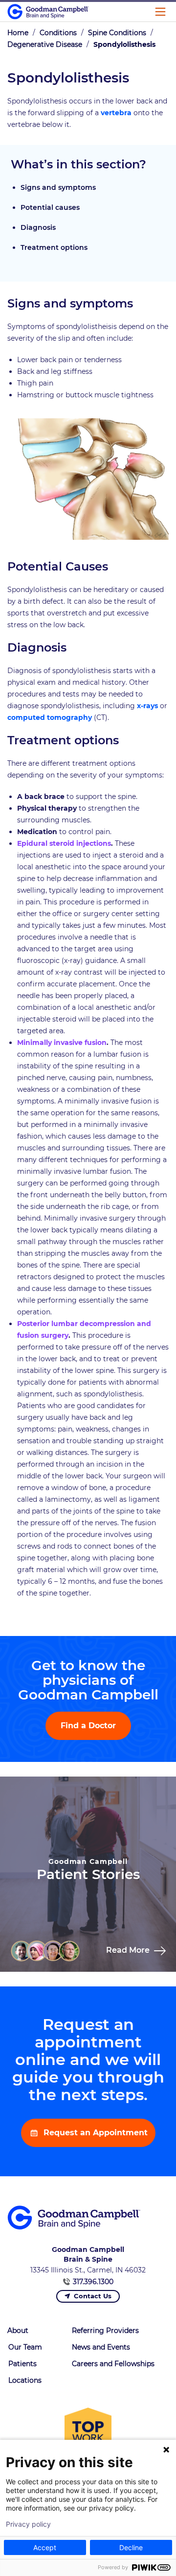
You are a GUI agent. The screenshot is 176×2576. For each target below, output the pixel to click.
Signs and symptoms (58, 187)
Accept (45, 2547)
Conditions (58, 33)
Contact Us (93, 2296)
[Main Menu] (160, 12)
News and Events (101, 2347)
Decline (131, 2547)
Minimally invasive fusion (62, 1043)
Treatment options (54, 247)
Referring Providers (105, 2331)
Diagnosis (38, 227)
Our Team (25, 2347)
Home (18, 33)
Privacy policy (28, 2524)
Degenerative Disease (45, 44)
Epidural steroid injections (64, 843)
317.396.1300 (93, 2282)
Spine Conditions (117, 33)
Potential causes (50, 207)
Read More (129, 1950)
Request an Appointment (94, 2133)
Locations (25, 2380)
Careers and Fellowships (113, 2364)
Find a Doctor (88, 1726)
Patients (22, 2364)
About (18, 2331)
